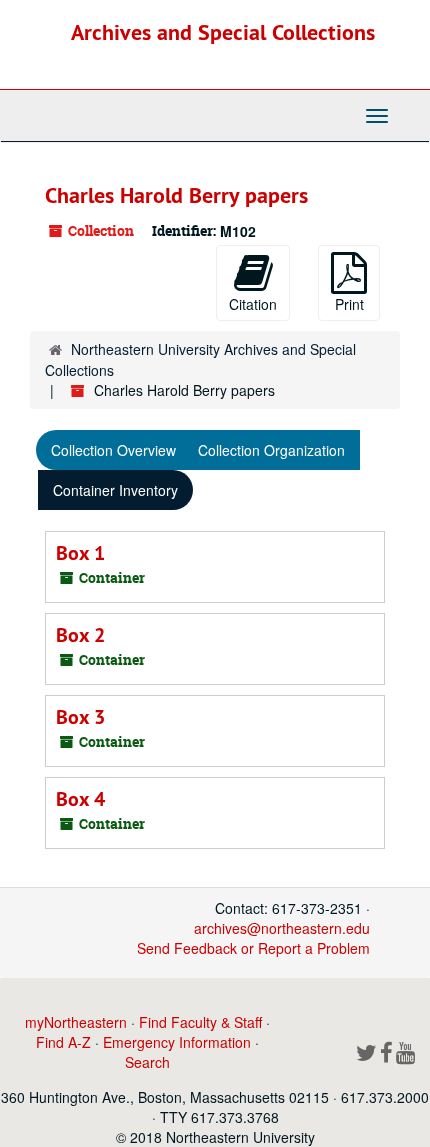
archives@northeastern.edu (282, 928)
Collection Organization (271, 450)
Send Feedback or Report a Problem (253, 948)
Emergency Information (177, 1042)
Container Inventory (115, 490)
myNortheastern (76, 1022)
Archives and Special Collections (223, 32)
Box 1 (80, 553)
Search (147, 1062)
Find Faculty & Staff (200, 1022)
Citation (253, 304)
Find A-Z (63, 1042)
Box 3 (80, 717)
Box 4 (80, 799)
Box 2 (80, 635)
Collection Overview (113, 450)
